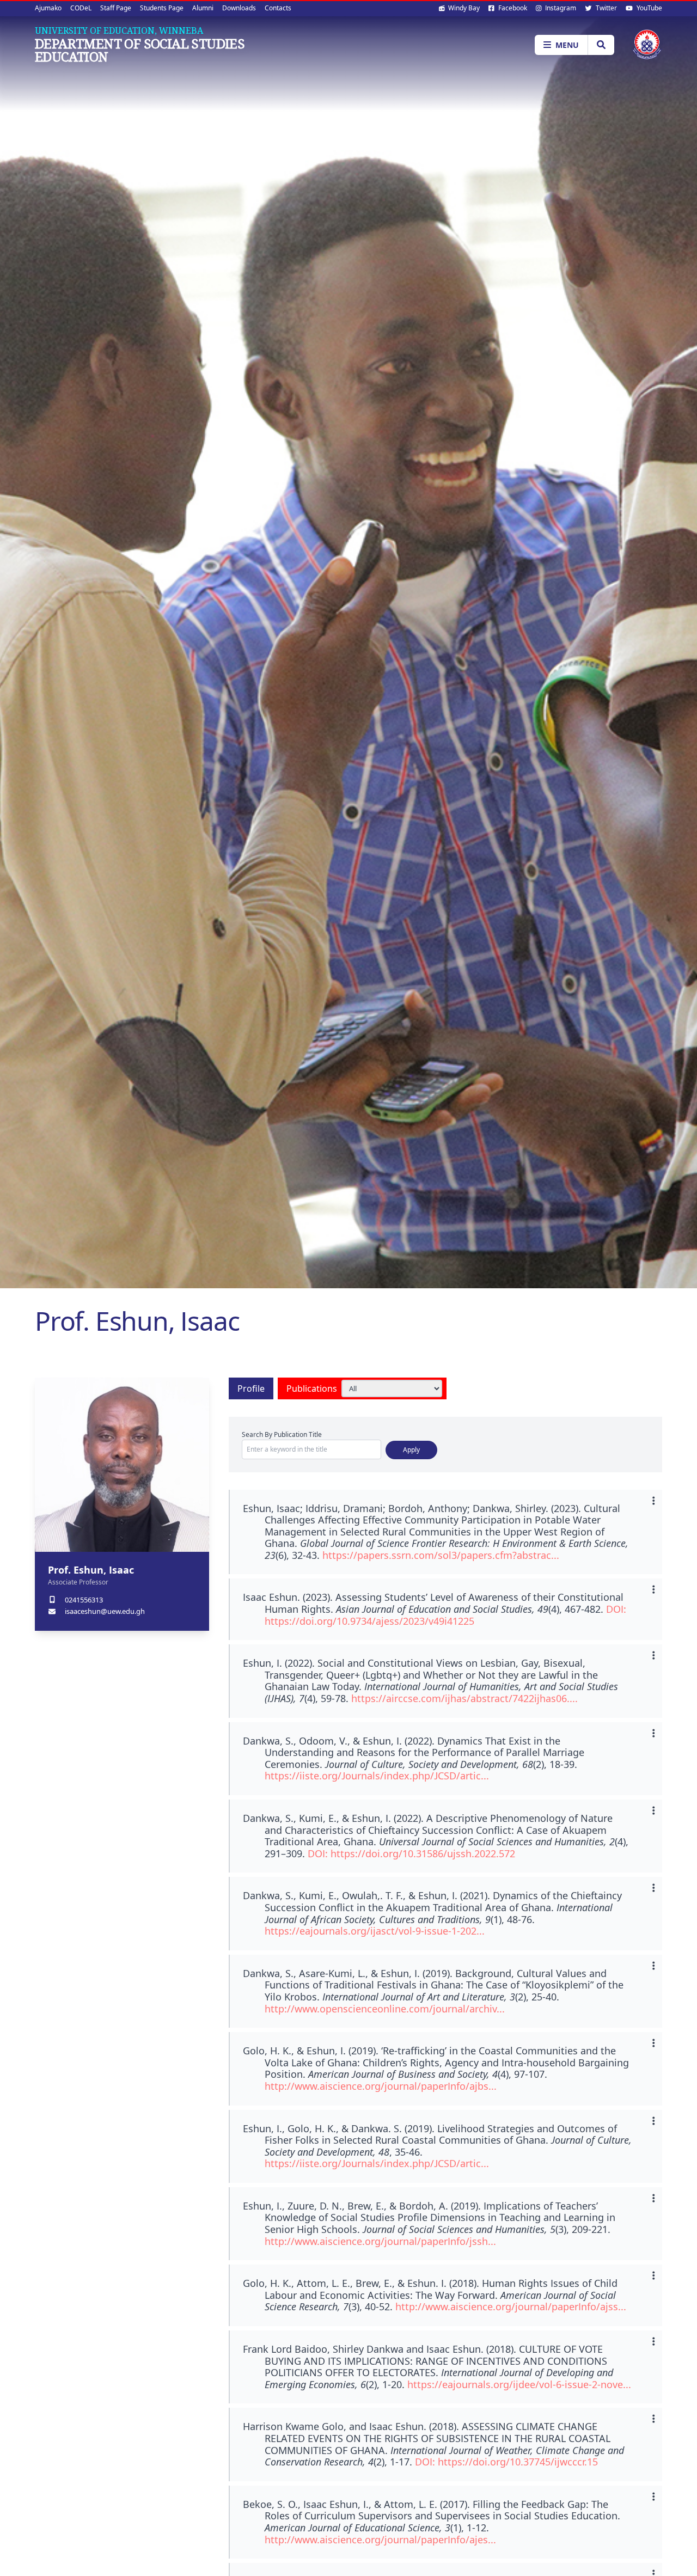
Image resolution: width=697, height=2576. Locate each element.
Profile (251, 1388)
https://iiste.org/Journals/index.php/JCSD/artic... (377, 1776)
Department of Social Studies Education (140, 50)
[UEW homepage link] (647, 44)
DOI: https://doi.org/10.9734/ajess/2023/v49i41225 (445, 1615)
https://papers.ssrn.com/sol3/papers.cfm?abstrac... (441, 1555)
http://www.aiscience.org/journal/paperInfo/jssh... (380, 2241)
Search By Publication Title (282, 1434)
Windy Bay (463, 8)
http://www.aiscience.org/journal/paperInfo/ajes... (380, 2540)
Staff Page (116, 8)
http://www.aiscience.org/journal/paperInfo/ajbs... (381, 2086)
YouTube (649, 8)
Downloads (239, 8)
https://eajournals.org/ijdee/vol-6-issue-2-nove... (519, 2384)
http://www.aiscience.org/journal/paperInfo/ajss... (511, 2306)
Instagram (560, 8)
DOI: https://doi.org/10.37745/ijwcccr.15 (506, 2462)
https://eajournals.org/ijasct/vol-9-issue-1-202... (375, 1931)
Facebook (512, 8)
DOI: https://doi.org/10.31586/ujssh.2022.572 (411, 1853)
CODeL (81, 8)
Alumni (203, 8)
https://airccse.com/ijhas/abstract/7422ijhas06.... (464, 1698)
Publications (312, 1388)
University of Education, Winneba (119, 30)
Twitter (606, 8)
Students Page (162, 8)
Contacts (278, 8)
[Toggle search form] (601, 45)
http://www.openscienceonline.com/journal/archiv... (385, 2009)
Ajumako (48, 8)
